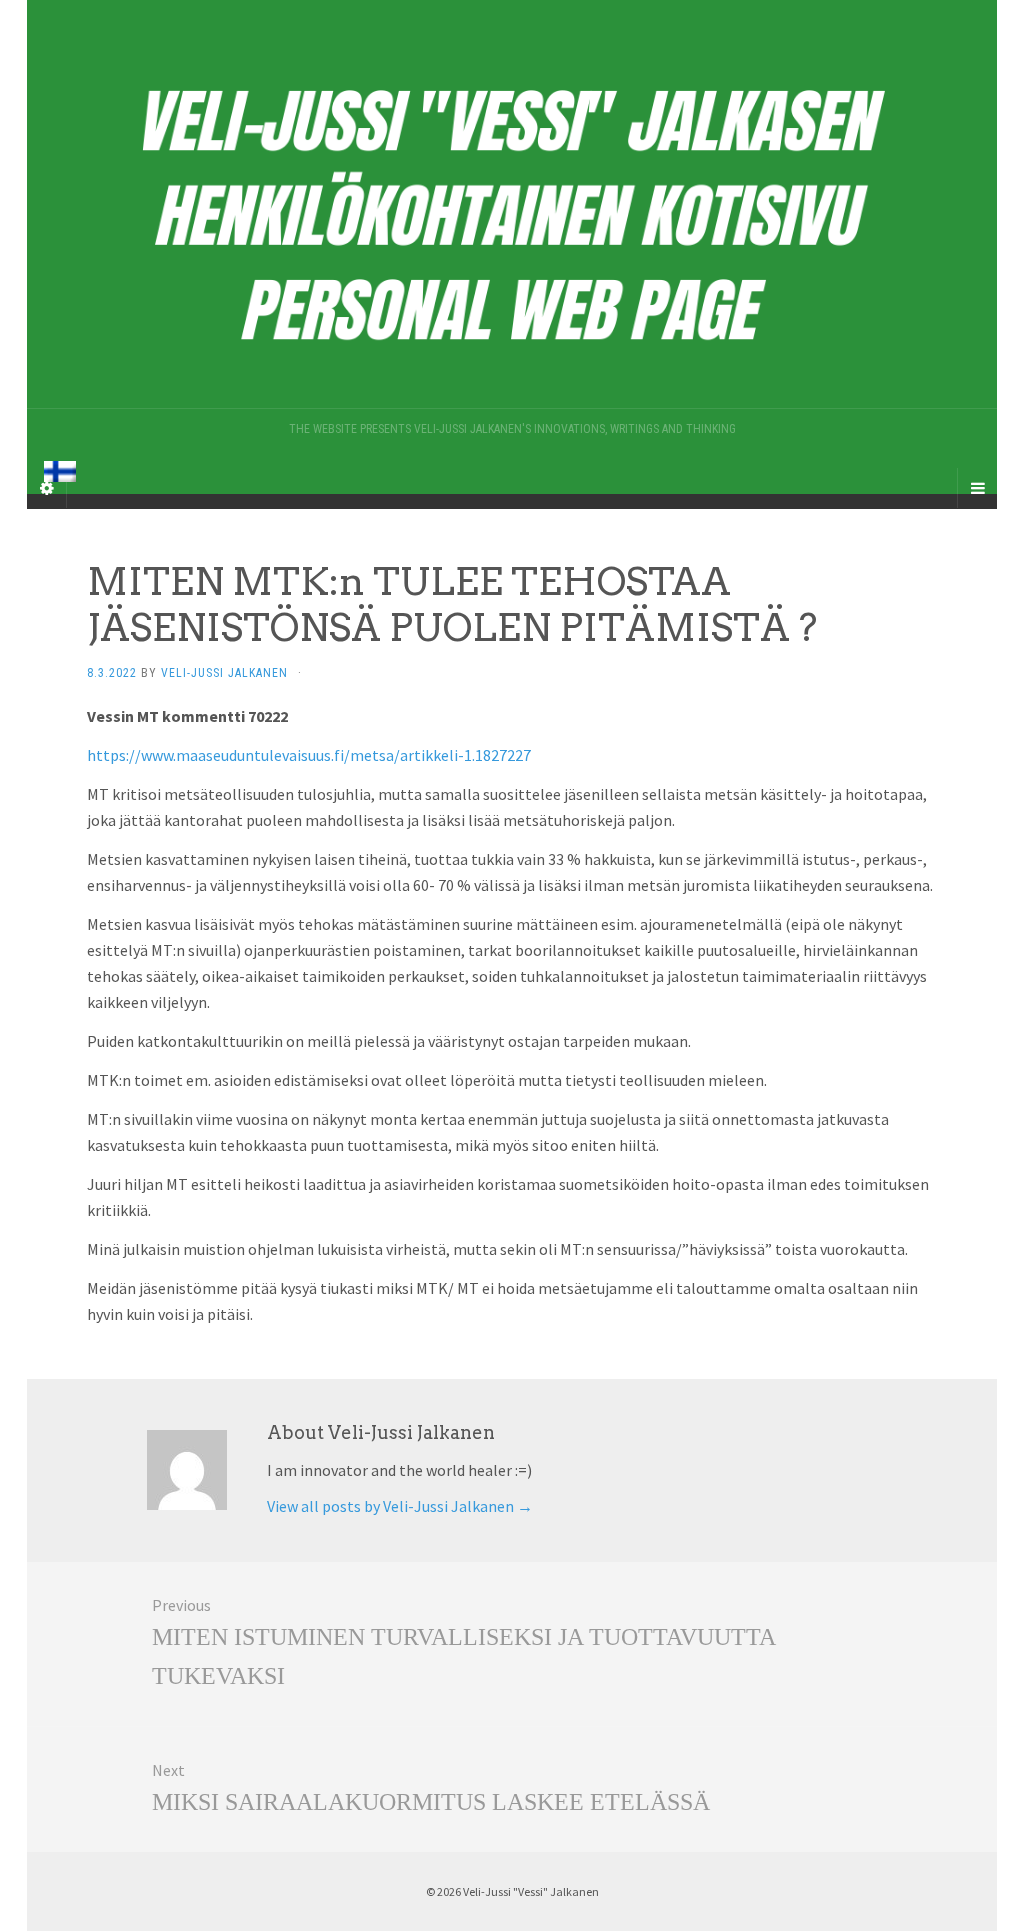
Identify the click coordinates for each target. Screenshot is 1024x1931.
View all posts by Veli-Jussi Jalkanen (400, 1506)
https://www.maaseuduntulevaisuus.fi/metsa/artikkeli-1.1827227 (309, 755)
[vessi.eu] (512, 204)
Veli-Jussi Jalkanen (224, 673)
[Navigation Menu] (977, 488)
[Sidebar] (47, 488)
